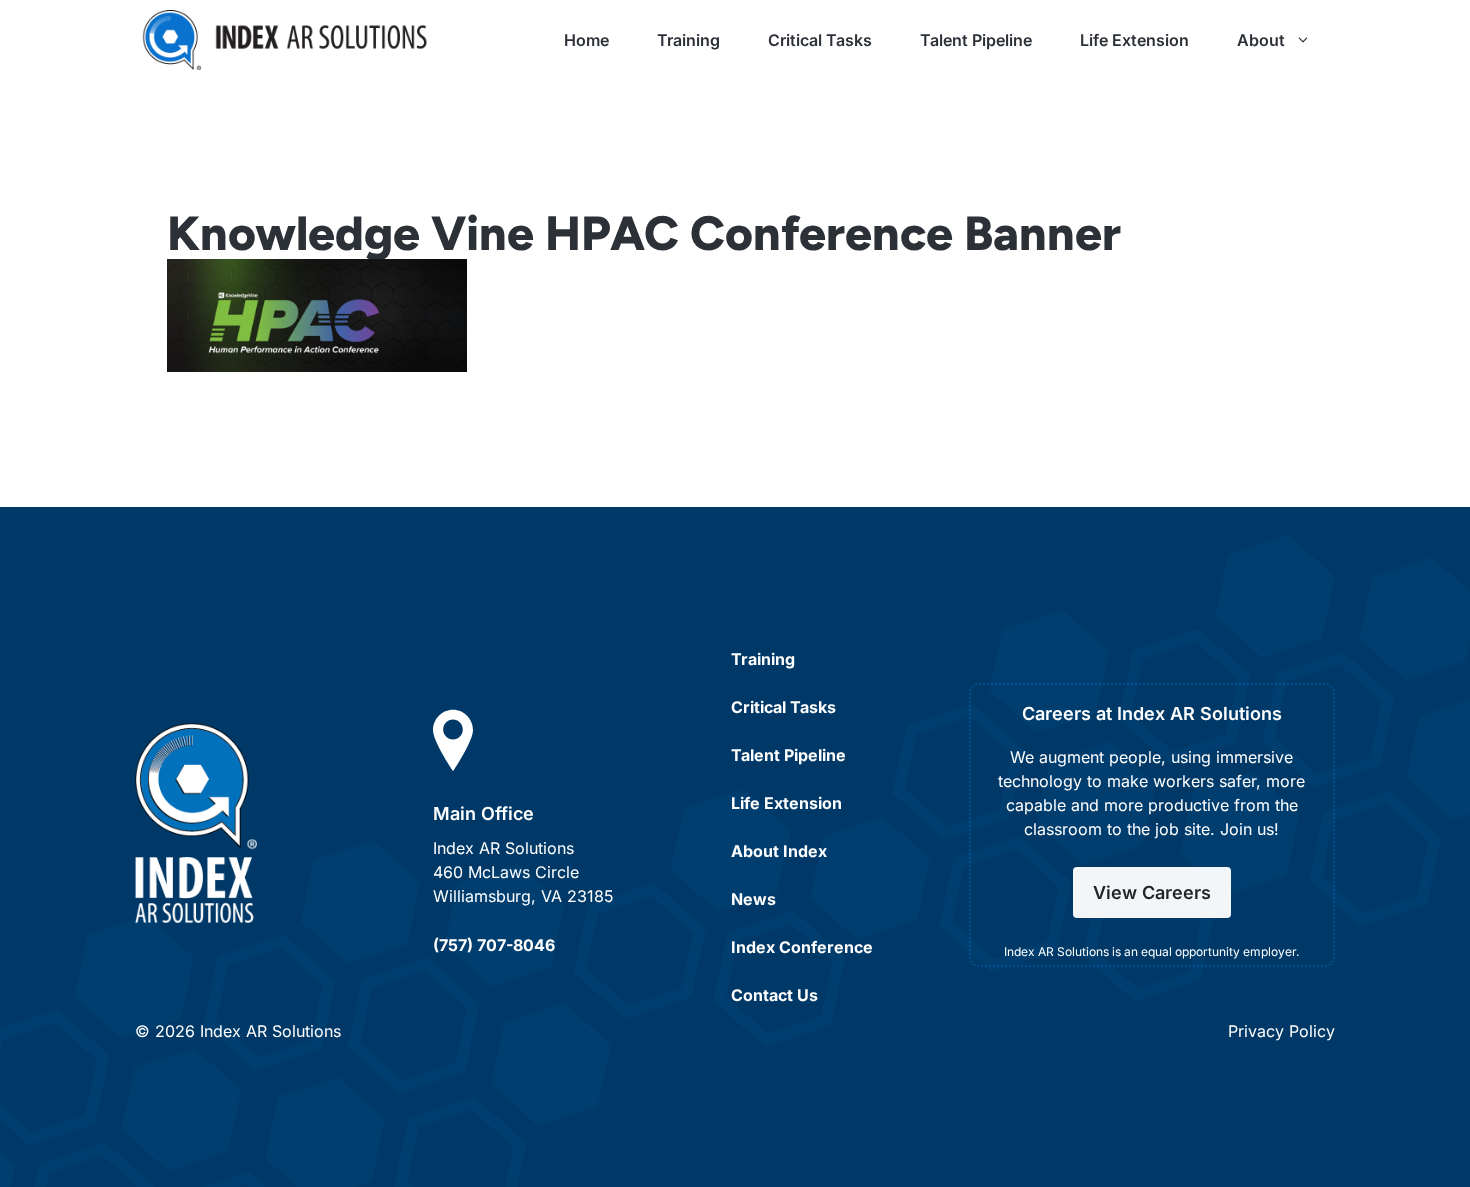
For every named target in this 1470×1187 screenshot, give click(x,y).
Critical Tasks (820, 40)
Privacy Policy (1281, 1031)
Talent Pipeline (976, 40)
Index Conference (802, 947)
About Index (779, 851)
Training (688, 40)
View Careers (1152, 892)
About (1261, 40)
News (753, 899)
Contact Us (774, 995)
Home (586, 40)
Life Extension (1134, 40)
